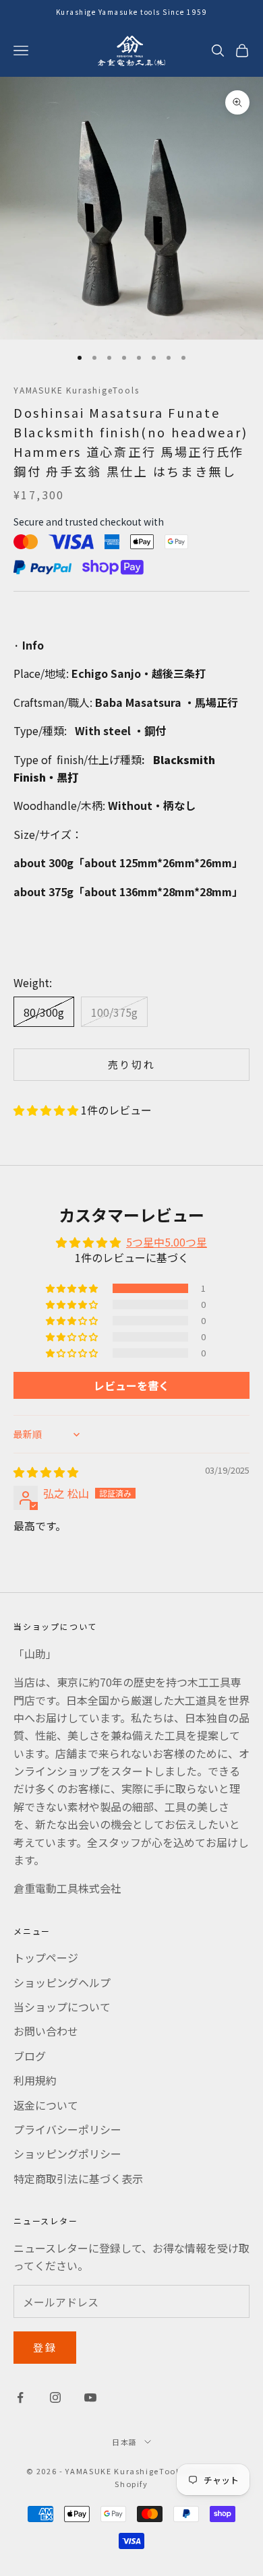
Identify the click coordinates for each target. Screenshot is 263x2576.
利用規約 (35, 2080)
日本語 (125, 2442)
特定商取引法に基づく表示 (78, 2178)
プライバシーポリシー (67, 2129)
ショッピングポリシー (67, 2154)
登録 (45, 2347)
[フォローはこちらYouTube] (90, 2397)
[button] (47, 1110)
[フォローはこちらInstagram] (55, 2397)
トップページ (46, 1957)
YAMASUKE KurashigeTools (76, 390)
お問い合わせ (46, 2031)
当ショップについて (62, 2007)
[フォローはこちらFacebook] (20, 2397)
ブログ (30, 2056)
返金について (46, 2105)
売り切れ (132, 1064)
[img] (46, 1472)
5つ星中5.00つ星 (167, 1242)
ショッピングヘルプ (62, 1982)
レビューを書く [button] (131, 1385)
